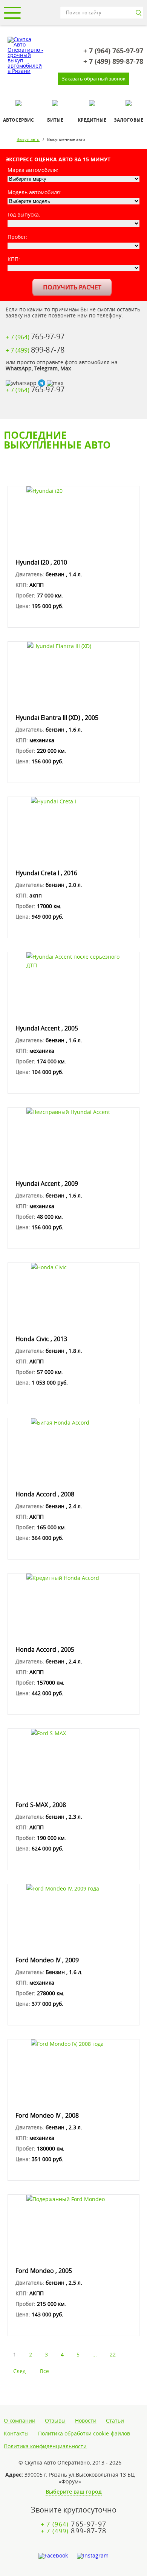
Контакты (16, 2434)
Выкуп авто (28, 139)
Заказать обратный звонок (94, 79)
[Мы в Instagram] (93, 2556)
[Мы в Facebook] (53, 2556)
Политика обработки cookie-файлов (84, 2434)
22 (113, 2354)
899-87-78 (113, 62)
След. (20, 2371)
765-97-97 (113, 51)
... (95, 2354)
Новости (86, 2421)
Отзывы (55, 2421)
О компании (20, 2421)
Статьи (115, 2421)
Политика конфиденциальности (45, 2446)
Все (44, 2371)
